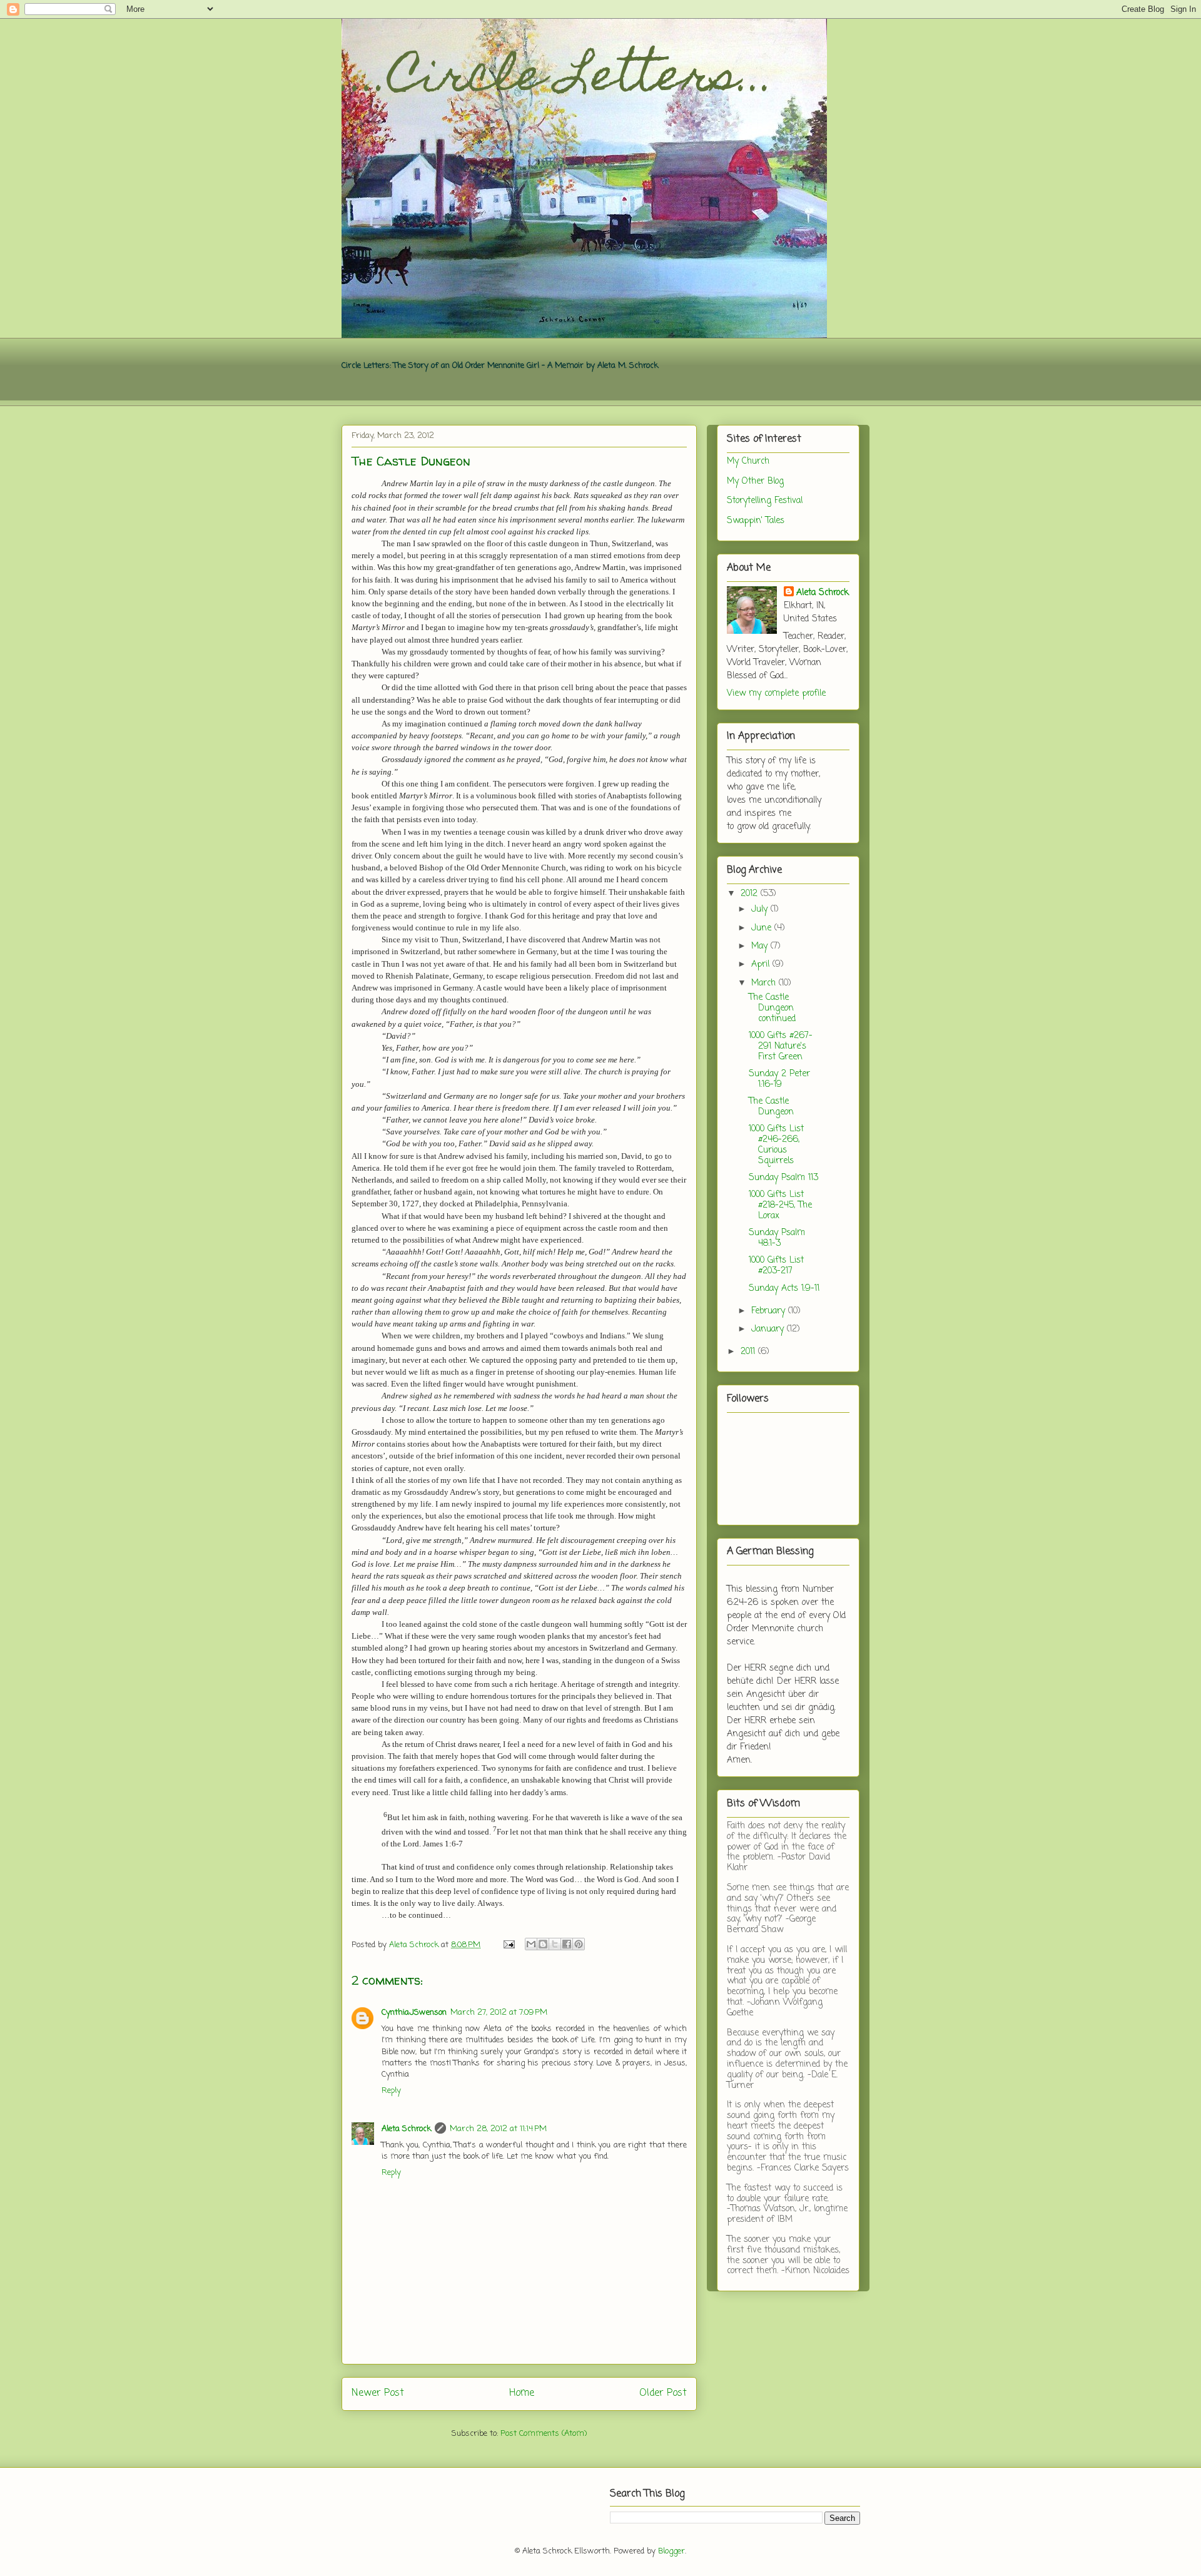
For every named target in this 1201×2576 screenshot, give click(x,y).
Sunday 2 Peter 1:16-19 (779, 1079)
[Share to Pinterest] (579, 1944)
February (770, 1311)
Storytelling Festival (765, 501)
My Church (748, 461)
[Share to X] (555, 1944)
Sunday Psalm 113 (783, 1178)
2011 (749, 1352)
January (769, 1329)
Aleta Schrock (406, 2129)
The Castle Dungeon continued (772, 1008)
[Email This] (531, 1944)
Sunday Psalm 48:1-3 (777, 1238)
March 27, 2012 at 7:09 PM (499, 2013)
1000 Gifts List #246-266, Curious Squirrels (776, 1145)
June (763, 928)
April (762, 965)
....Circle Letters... (558, 79)
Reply (391, 2091)
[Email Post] (508, 1945)
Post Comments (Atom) (544, 2434)
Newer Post (378, 2393)
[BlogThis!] (543, 1944)
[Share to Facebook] (567, 1944)
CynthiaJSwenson (414, 2013)
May (761, 946)
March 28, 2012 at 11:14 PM (498, 2129)
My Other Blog (755, 481)
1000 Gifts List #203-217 (776, 1266)
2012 (751, 894)
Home (522, 2393)
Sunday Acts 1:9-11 (784, 1289)
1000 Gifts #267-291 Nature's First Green (781, 1046)
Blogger (671, 2551)
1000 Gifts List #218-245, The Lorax (780, 1205)
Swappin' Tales (756, 521)
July (761, 909)
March (765, 983)
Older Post (663, 2393)
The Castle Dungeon (771, 1107)
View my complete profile (776, 694)
